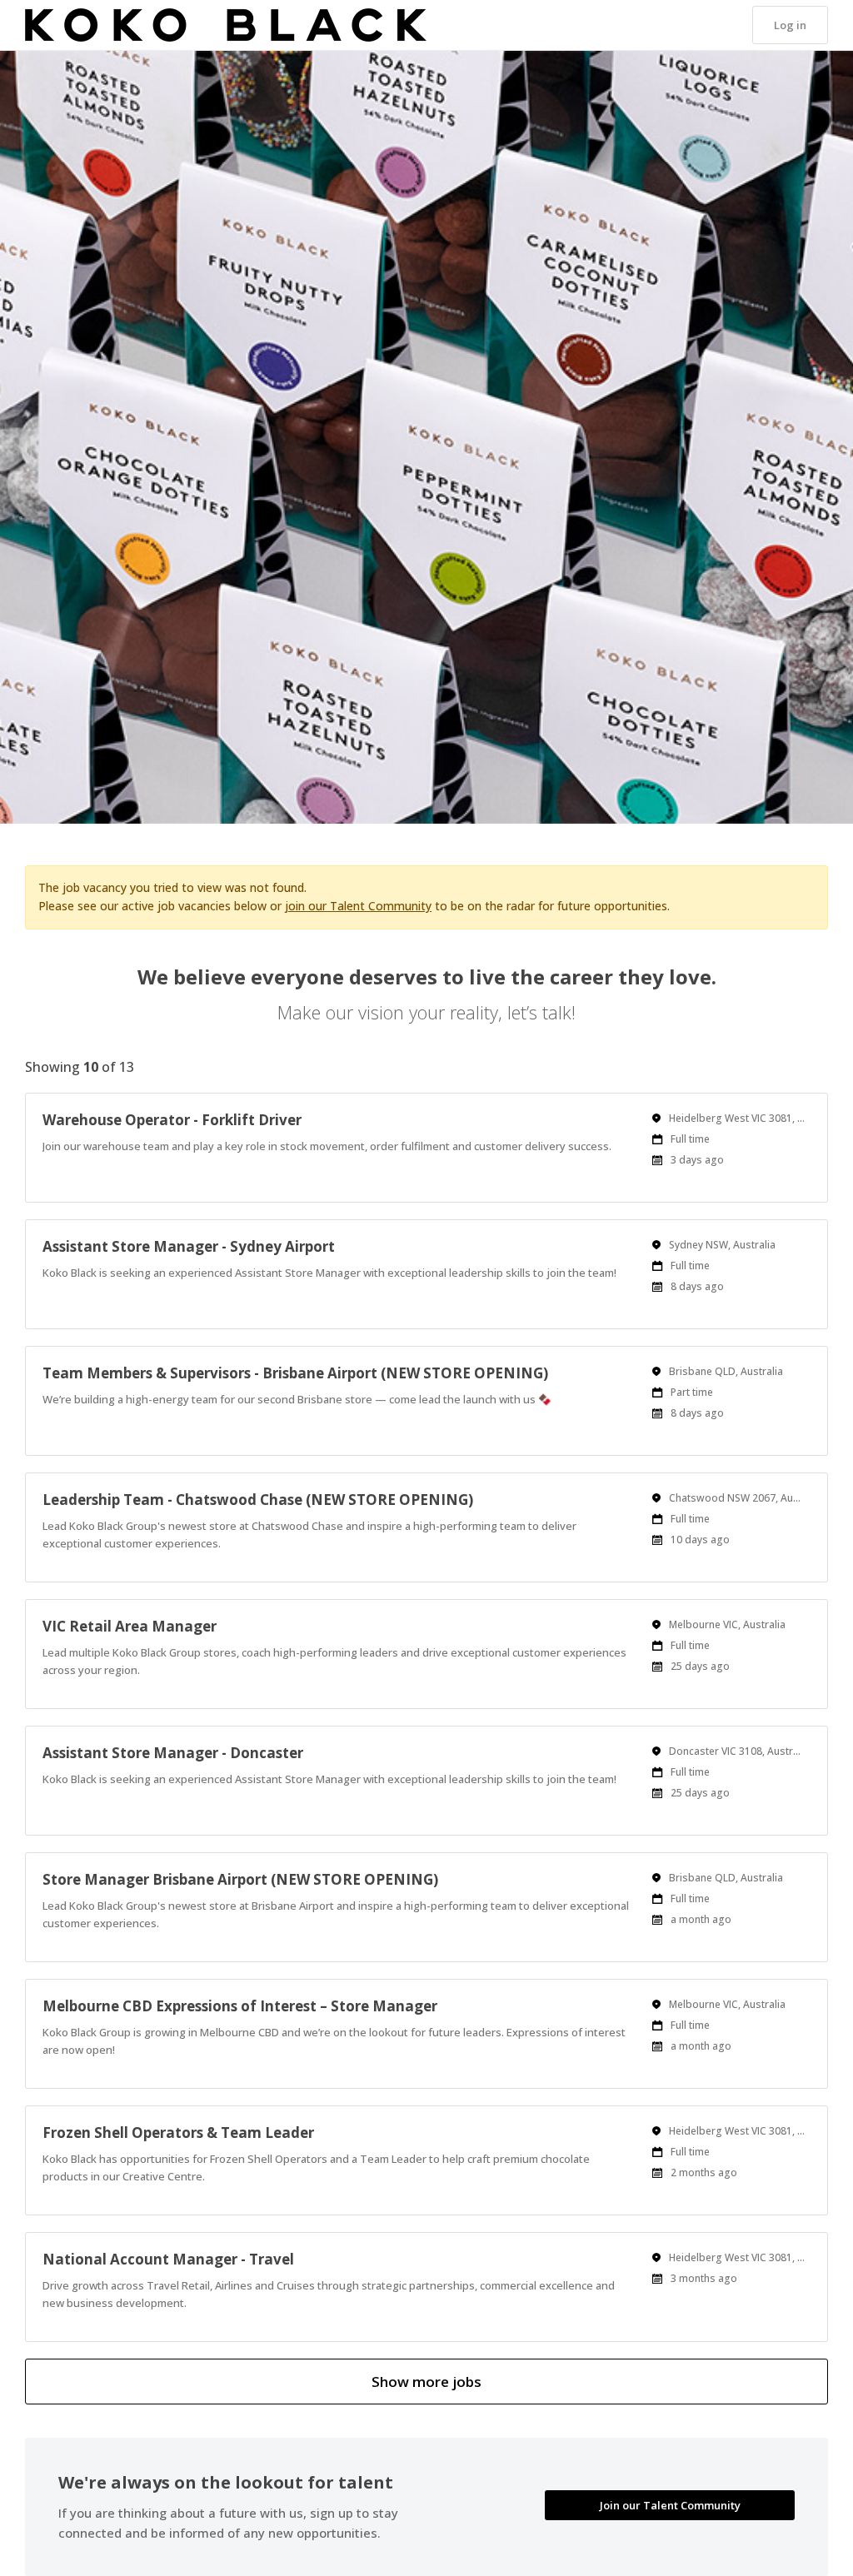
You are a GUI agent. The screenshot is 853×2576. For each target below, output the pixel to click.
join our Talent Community (358, 906)
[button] (790, 25)
